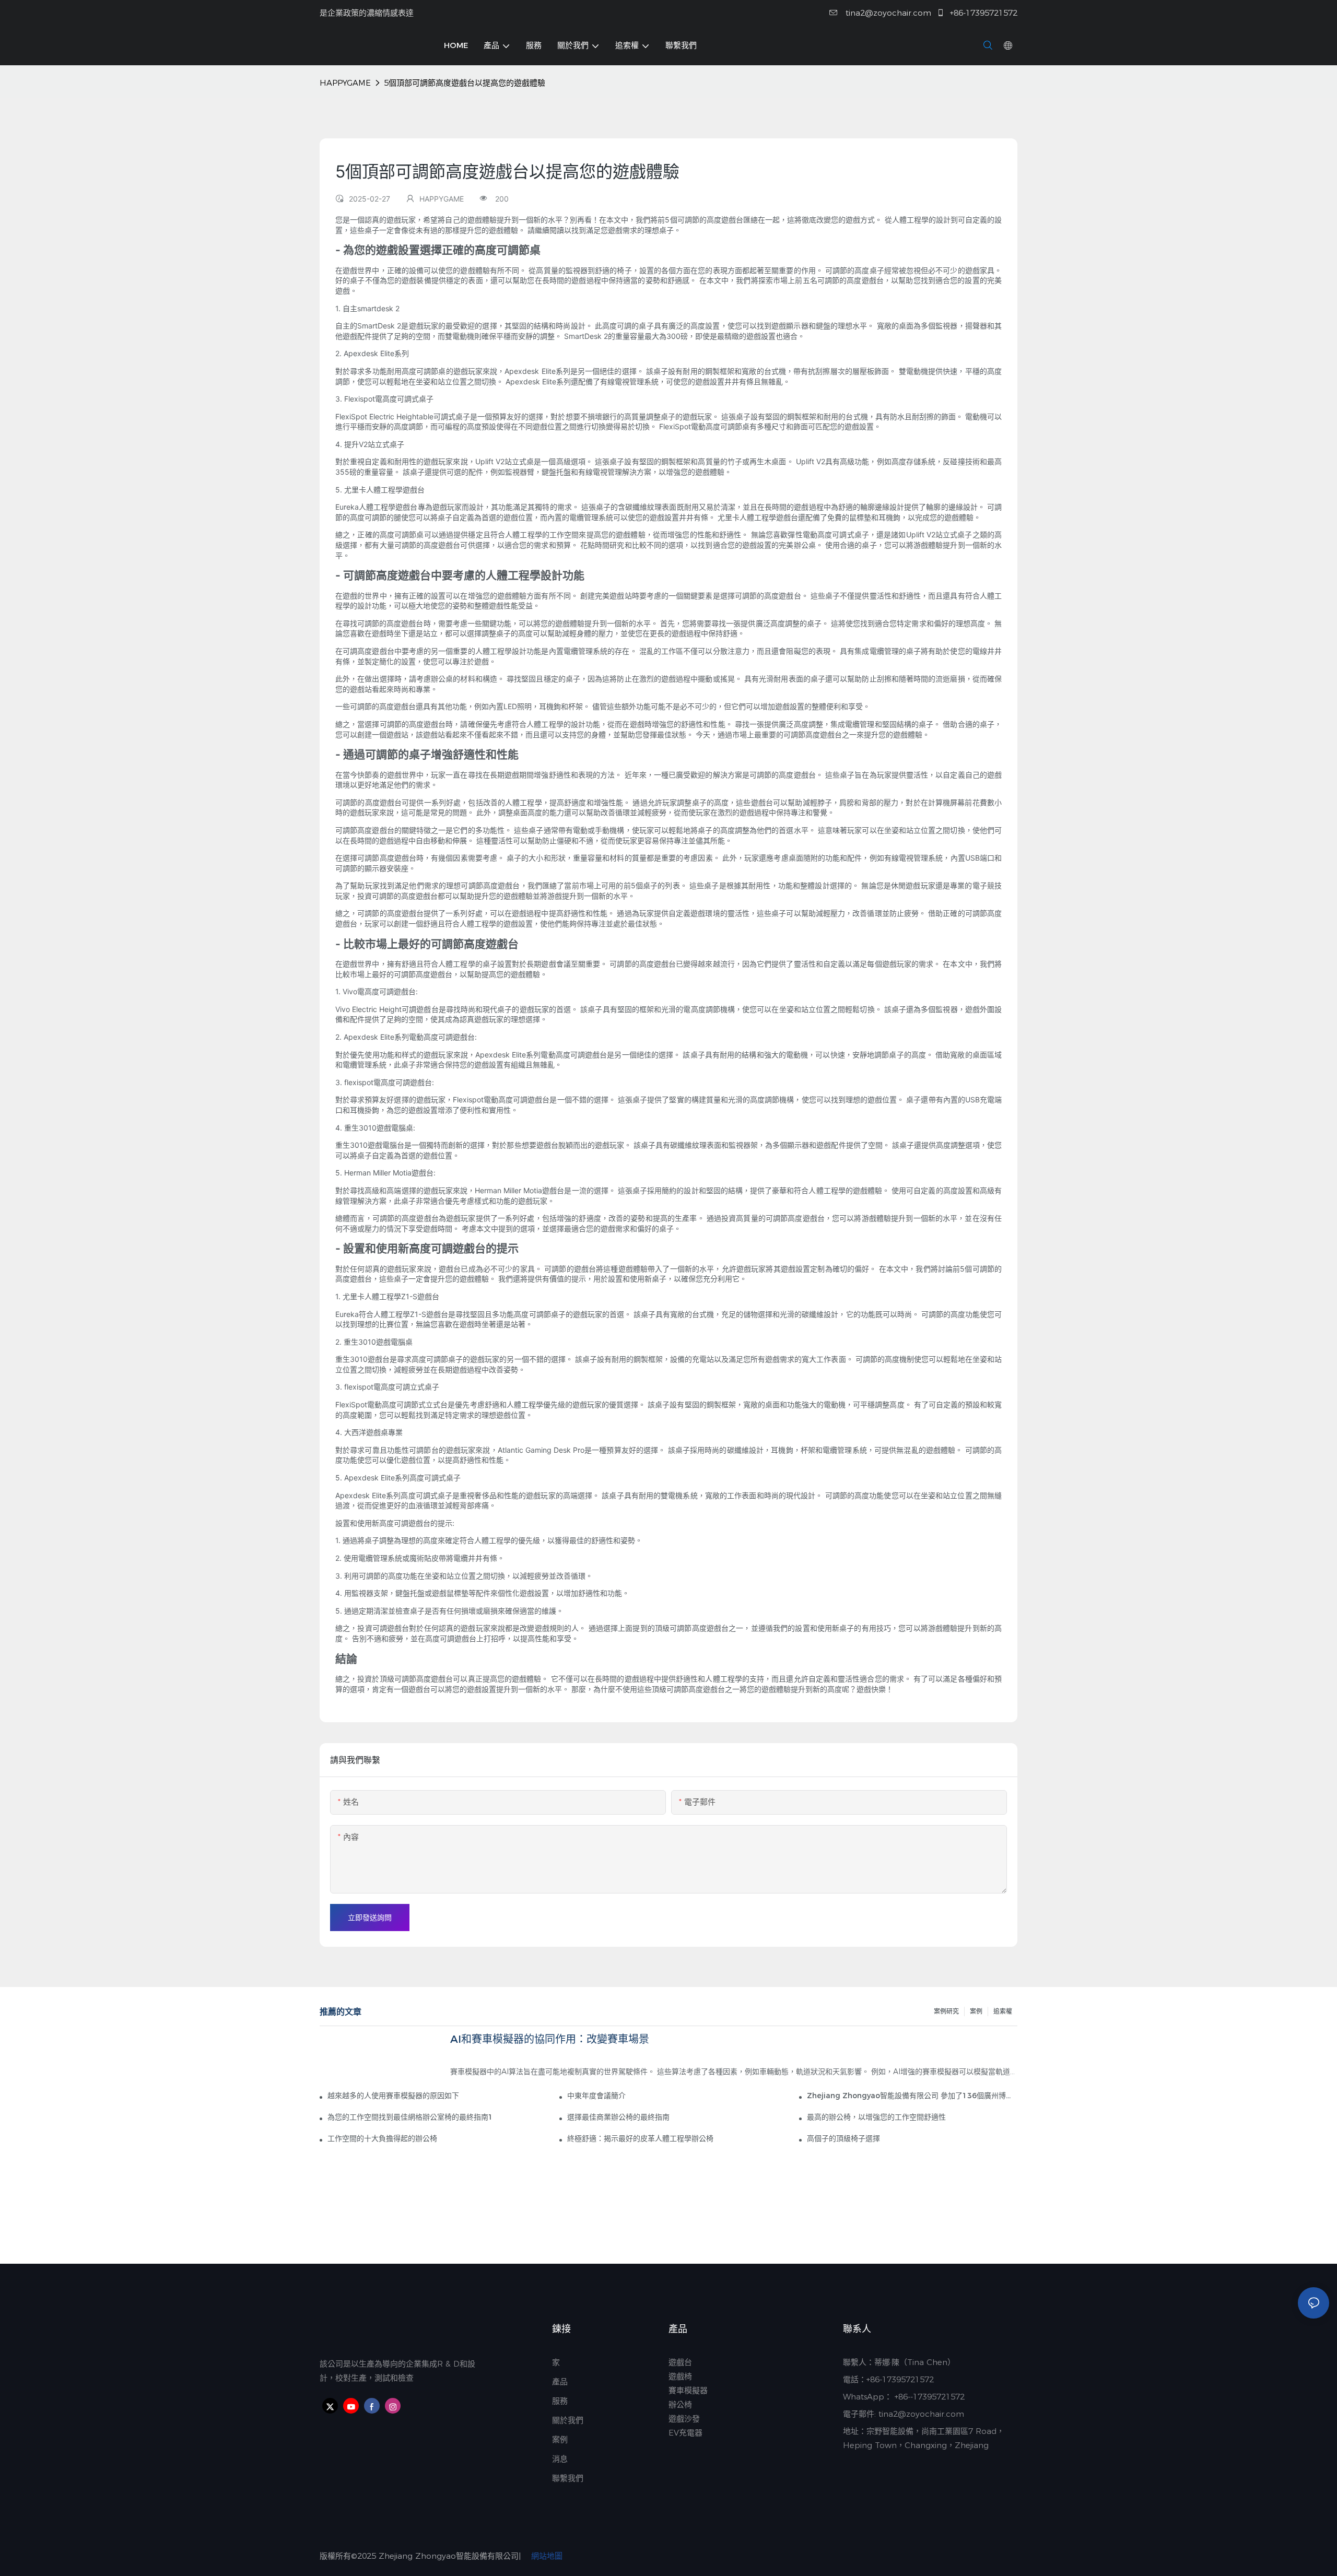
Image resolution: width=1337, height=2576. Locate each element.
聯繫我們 (569, 2478)
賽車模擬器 (688, 2390)
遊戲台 (680, 2362)
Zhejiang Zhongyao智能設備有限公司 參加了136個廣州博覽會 (912, 2096)
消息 (560, 2459)
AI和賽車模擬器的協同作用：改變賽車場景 (550, 2039)
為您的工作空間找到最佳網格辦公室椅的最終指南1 (410, 2117)
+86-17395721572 (982, 13)
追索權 (1003, 2011)
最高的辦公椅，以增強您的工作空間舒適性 (876, 2117)
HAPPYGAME (345, 83)
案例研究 (946, 2011)
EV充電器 (685, 2433)
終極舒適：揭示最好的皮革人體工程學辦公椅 (640, 2138)
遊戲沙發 (684, 2419)
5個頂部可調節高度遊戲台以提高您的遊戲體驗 (465, 83)
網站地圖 (546, 2556)
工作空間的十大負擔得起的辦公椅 (382, 2138)
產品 (560, 2381)
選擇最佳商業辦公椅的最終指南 (618, 2117)
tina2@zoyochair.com (887, 13)
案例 (976, 2011)
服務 (560, 2401)
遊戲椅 (680, 2376)
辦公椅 (680, 2404)
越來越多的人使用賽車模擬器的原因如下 (393, 2096)
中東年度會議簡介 (596, 2096)
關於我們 (568, 2420)
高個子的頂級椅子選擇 (843, 2138)
